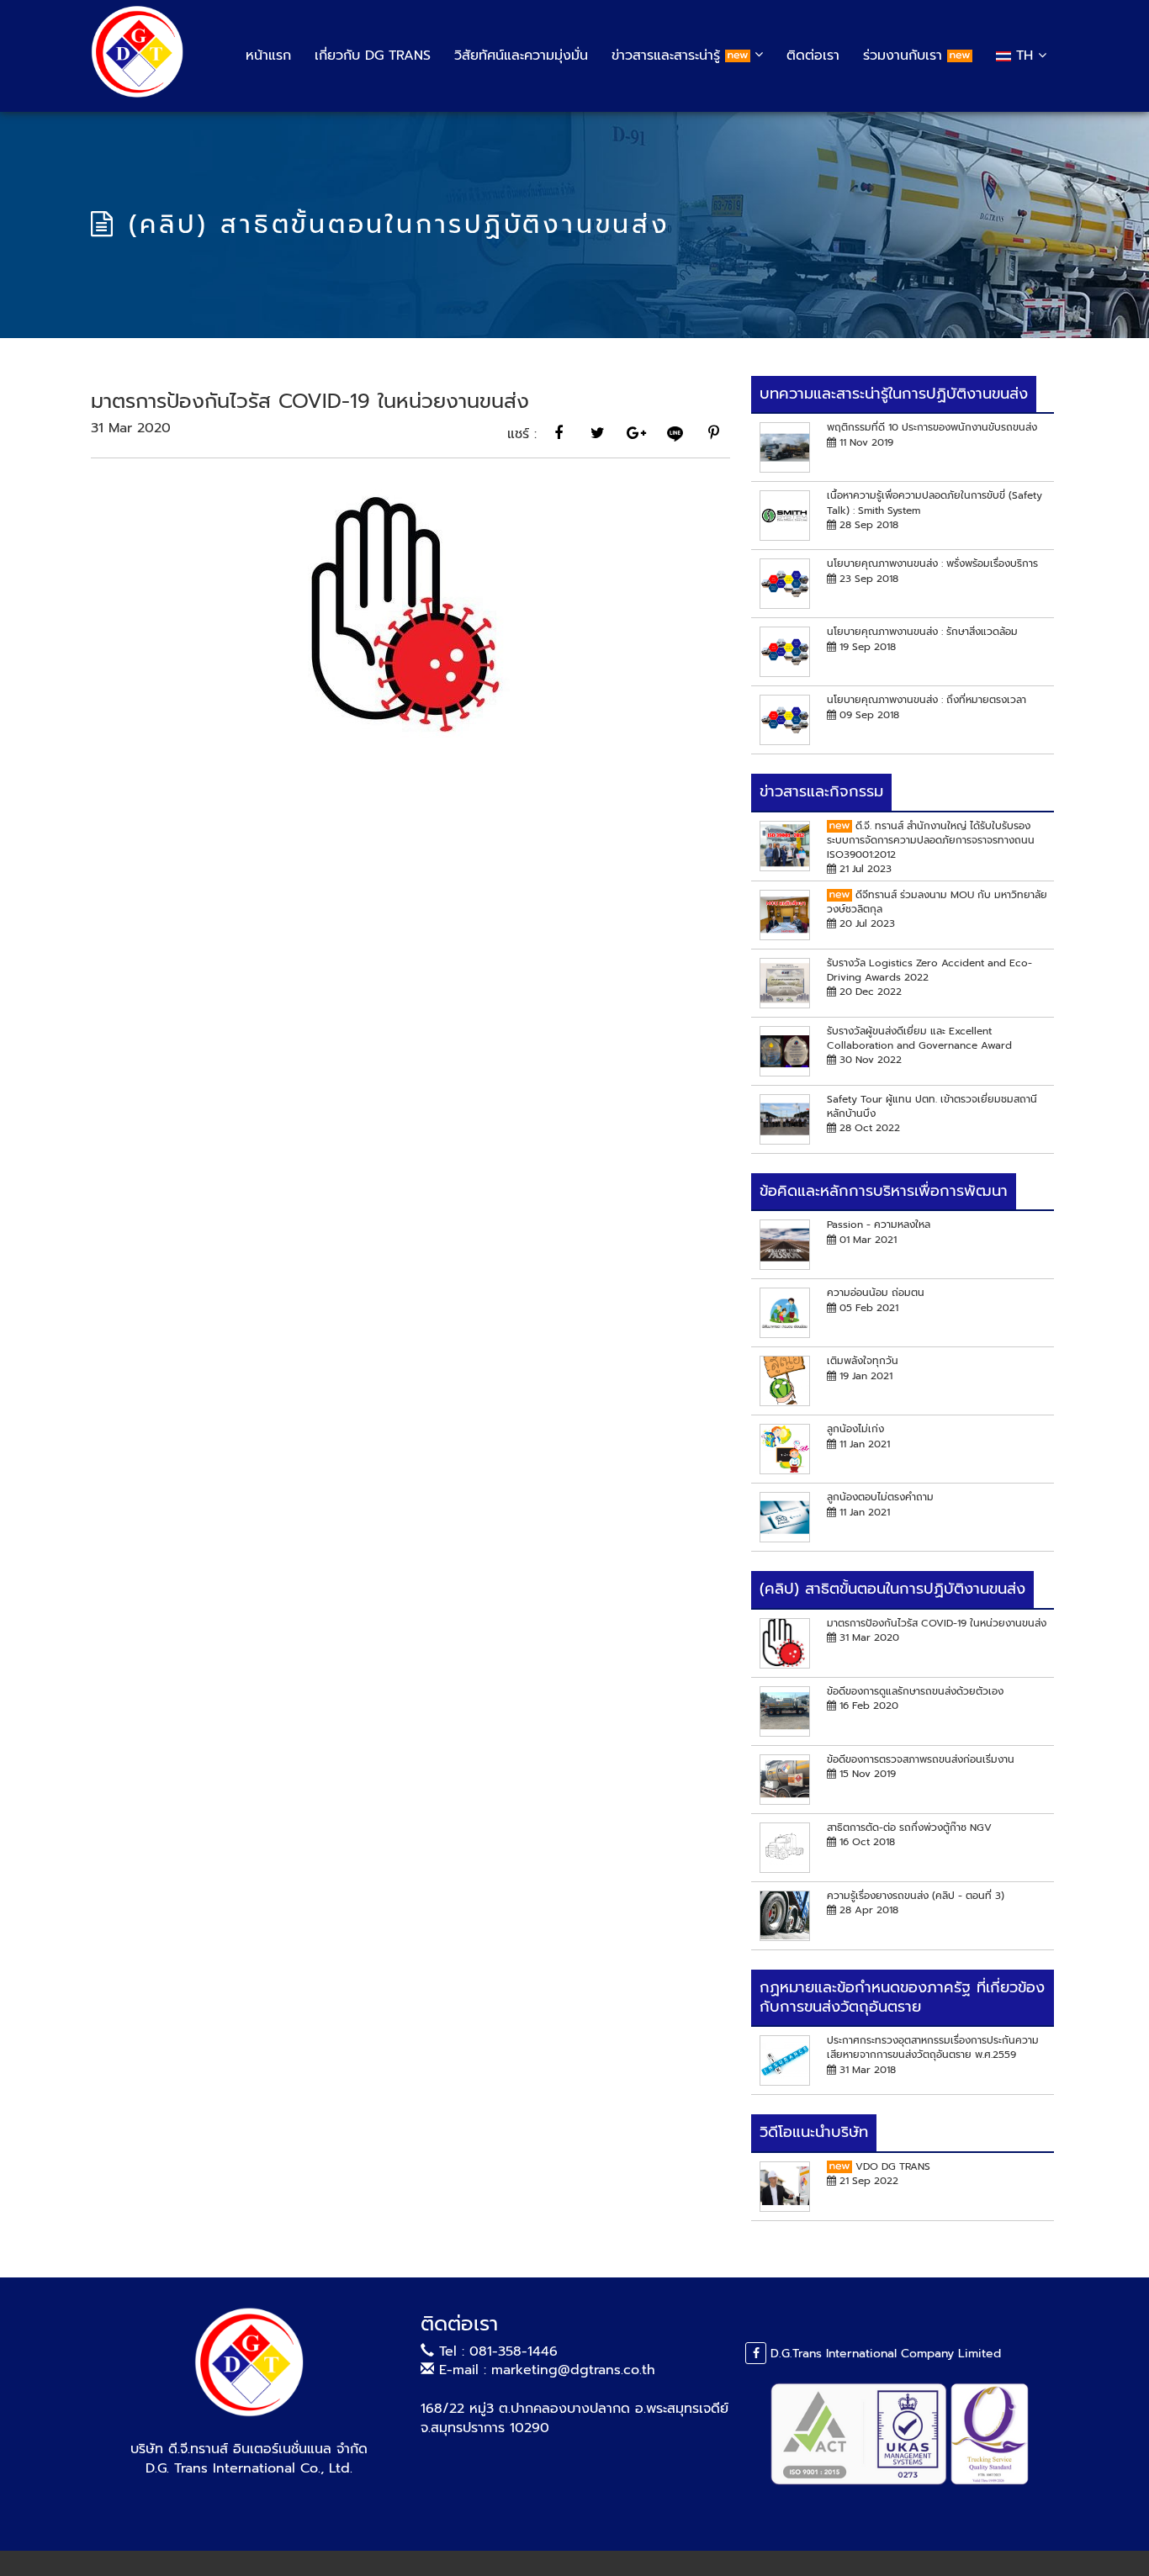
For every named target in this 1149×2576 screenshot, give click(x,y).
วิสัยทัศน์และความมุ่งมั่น (521, 56)
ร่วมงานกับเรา (905, 56)
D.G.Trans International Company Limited (884, 2354)
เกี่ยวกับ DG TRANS (373, 56)
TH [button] (1025, 56)
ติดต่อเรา (813, 56)
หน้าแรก (268, 56)
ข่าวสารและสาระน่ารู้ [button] (668, 56)
